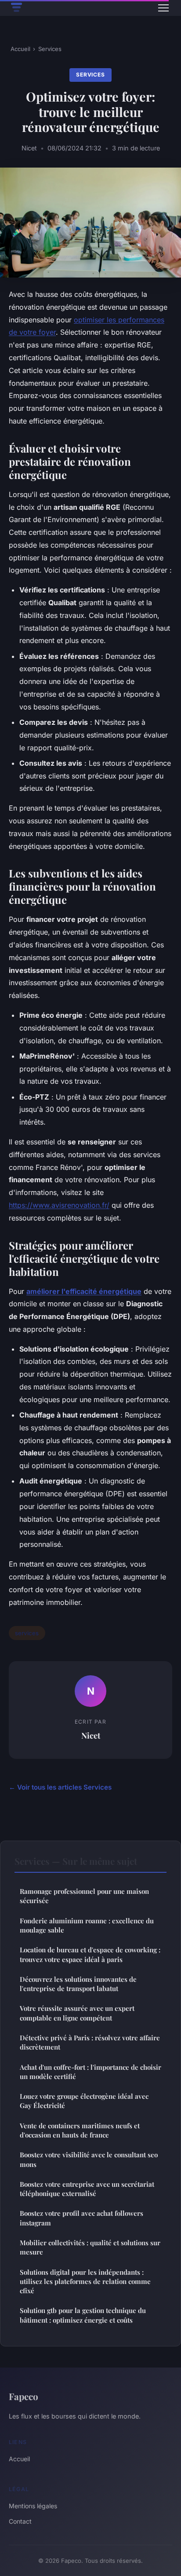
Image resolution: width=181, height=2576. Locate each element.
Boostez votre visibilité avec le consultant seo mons (89, 2159)
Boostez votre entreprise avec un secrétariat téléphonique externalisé (87, 2189)
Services (50, 49)
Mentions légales (33, 2506)
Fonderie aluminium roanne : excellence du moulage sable (87, 1925)
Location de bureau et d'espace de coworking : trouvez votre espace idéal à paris (90, 1954)
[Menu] (163, 8)
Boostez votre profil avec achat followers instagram (81, 2218)
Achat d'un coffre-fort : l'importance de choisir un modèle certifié (90, 2072)
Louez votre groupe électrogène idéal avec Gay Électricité (84, 2101)
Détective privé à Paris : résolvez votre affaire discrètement (90, 2042)
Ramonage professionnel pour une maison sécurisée (84, 1896)
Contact (20, 2521)
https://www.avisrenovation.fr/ (59, 1205)
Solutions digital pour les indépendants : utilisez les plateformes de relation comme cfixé (85, 2282)
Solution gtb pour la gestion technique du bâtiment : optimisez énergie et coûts (83, 2315)
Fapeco (24, 2396)
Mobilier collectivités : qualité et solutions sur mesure (90, 2247)
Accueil (20, 49)
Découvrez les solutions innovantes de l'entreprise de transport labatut (78, 1984)
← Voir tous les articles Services (60, 1787)
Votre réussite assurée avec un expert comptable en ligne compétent (77, 2013)
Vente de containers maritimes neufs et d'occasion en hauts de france (80, 2130)
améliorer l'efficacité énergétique (84, 1291)
